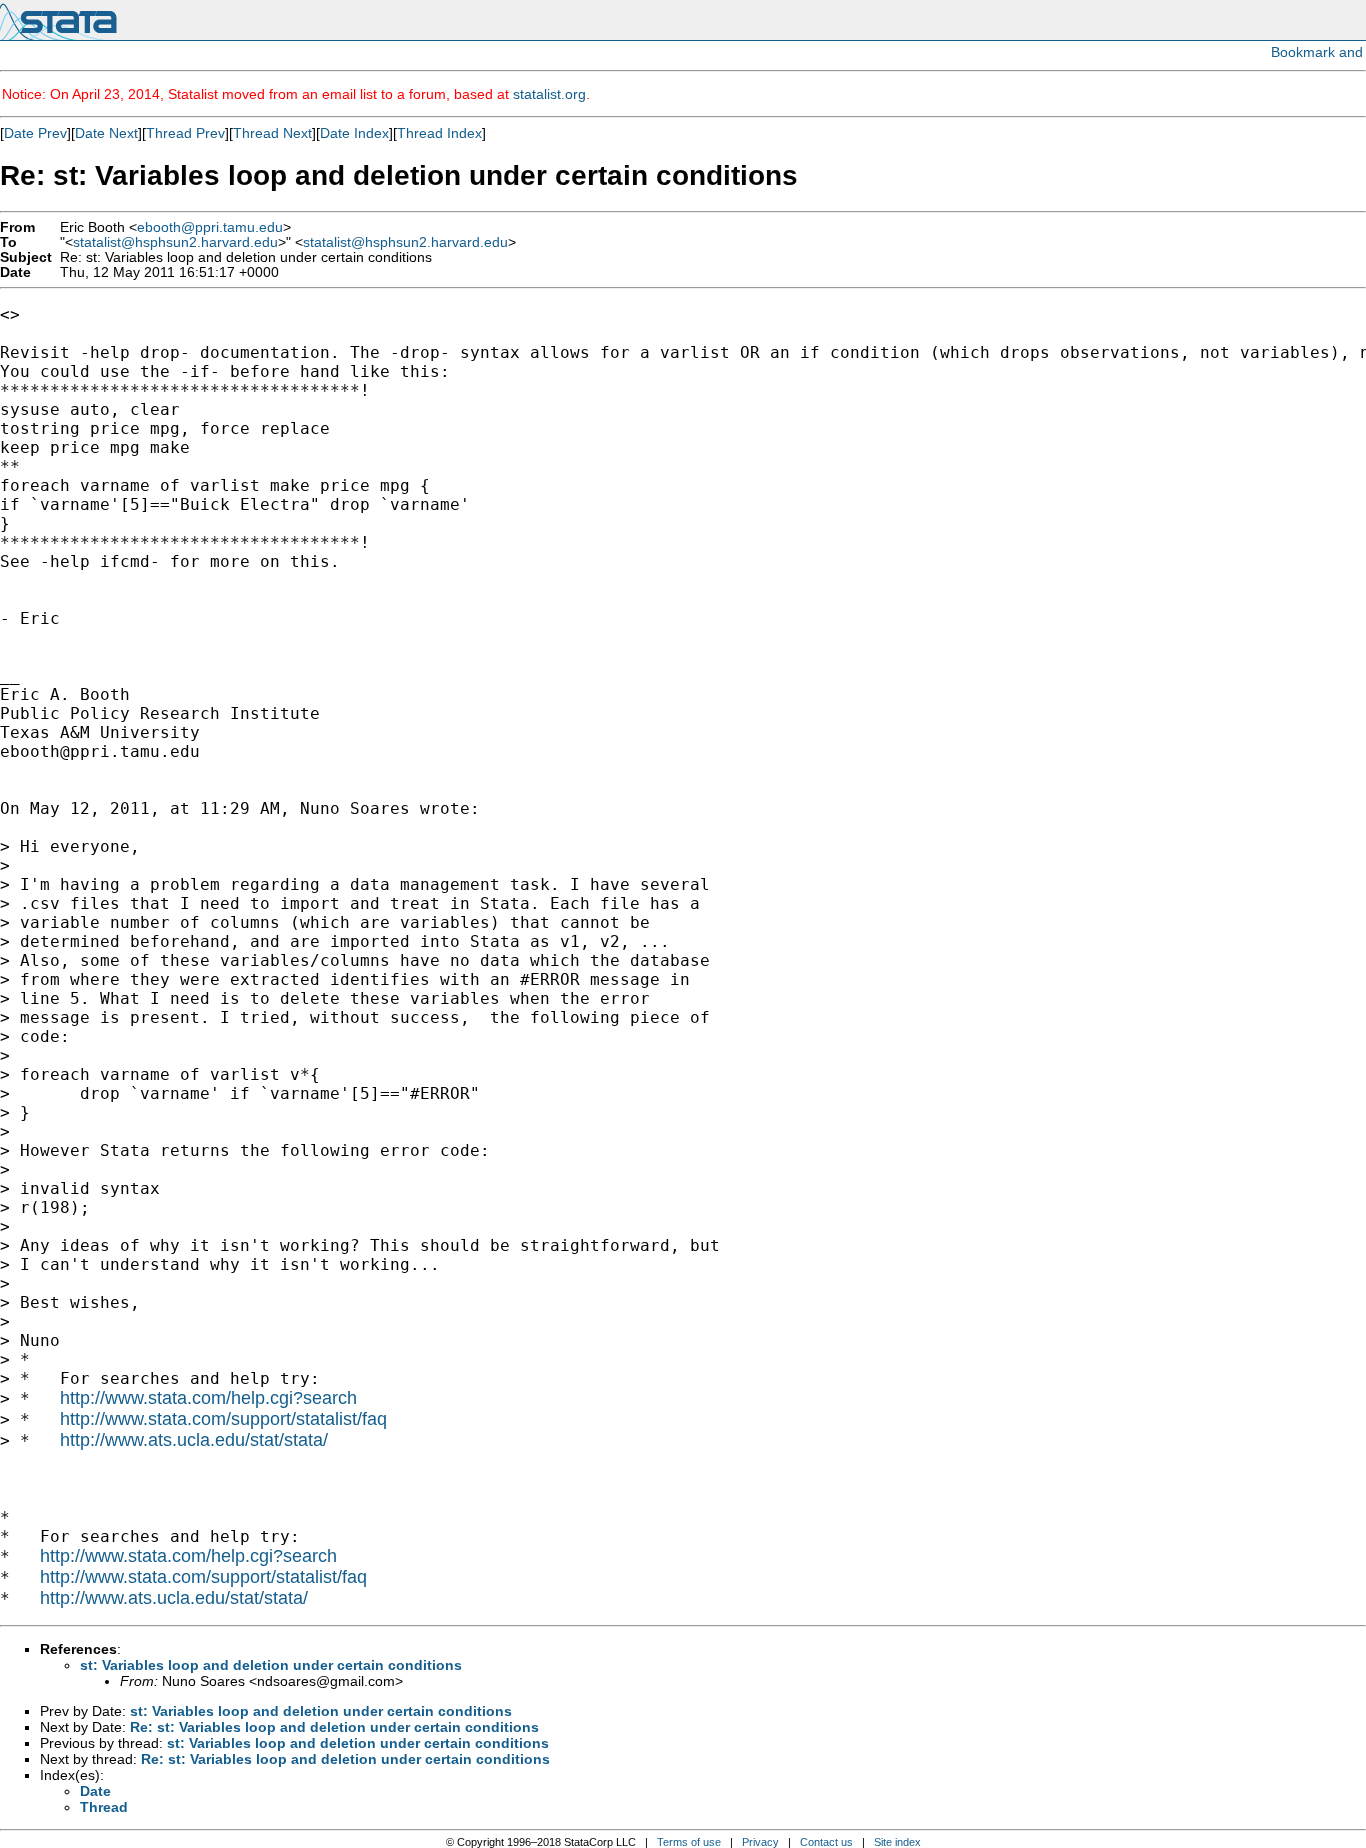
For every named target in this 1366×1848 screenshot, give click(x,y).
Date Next (106, 133)
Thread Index (439, 133)
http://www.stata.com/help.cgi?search (208, 1398)
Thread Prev (185, 133)
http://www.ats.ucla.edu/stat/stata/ (194, 1440)
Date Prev (35, 133)
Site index (897, 1842)
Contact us (826, 1842)
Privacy (760, 1842)
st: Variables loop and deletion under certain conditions (271, 1665)
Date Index (354, 133)
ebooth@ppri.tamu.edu (210, 227)
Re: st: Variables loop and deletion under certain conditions (334, 1727)
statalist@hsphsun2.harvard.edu (175, 242)
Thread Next (272, 133)
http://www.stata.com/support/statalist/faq (223, 1419)
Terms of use (689, 1842)
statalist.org (549, 94)
